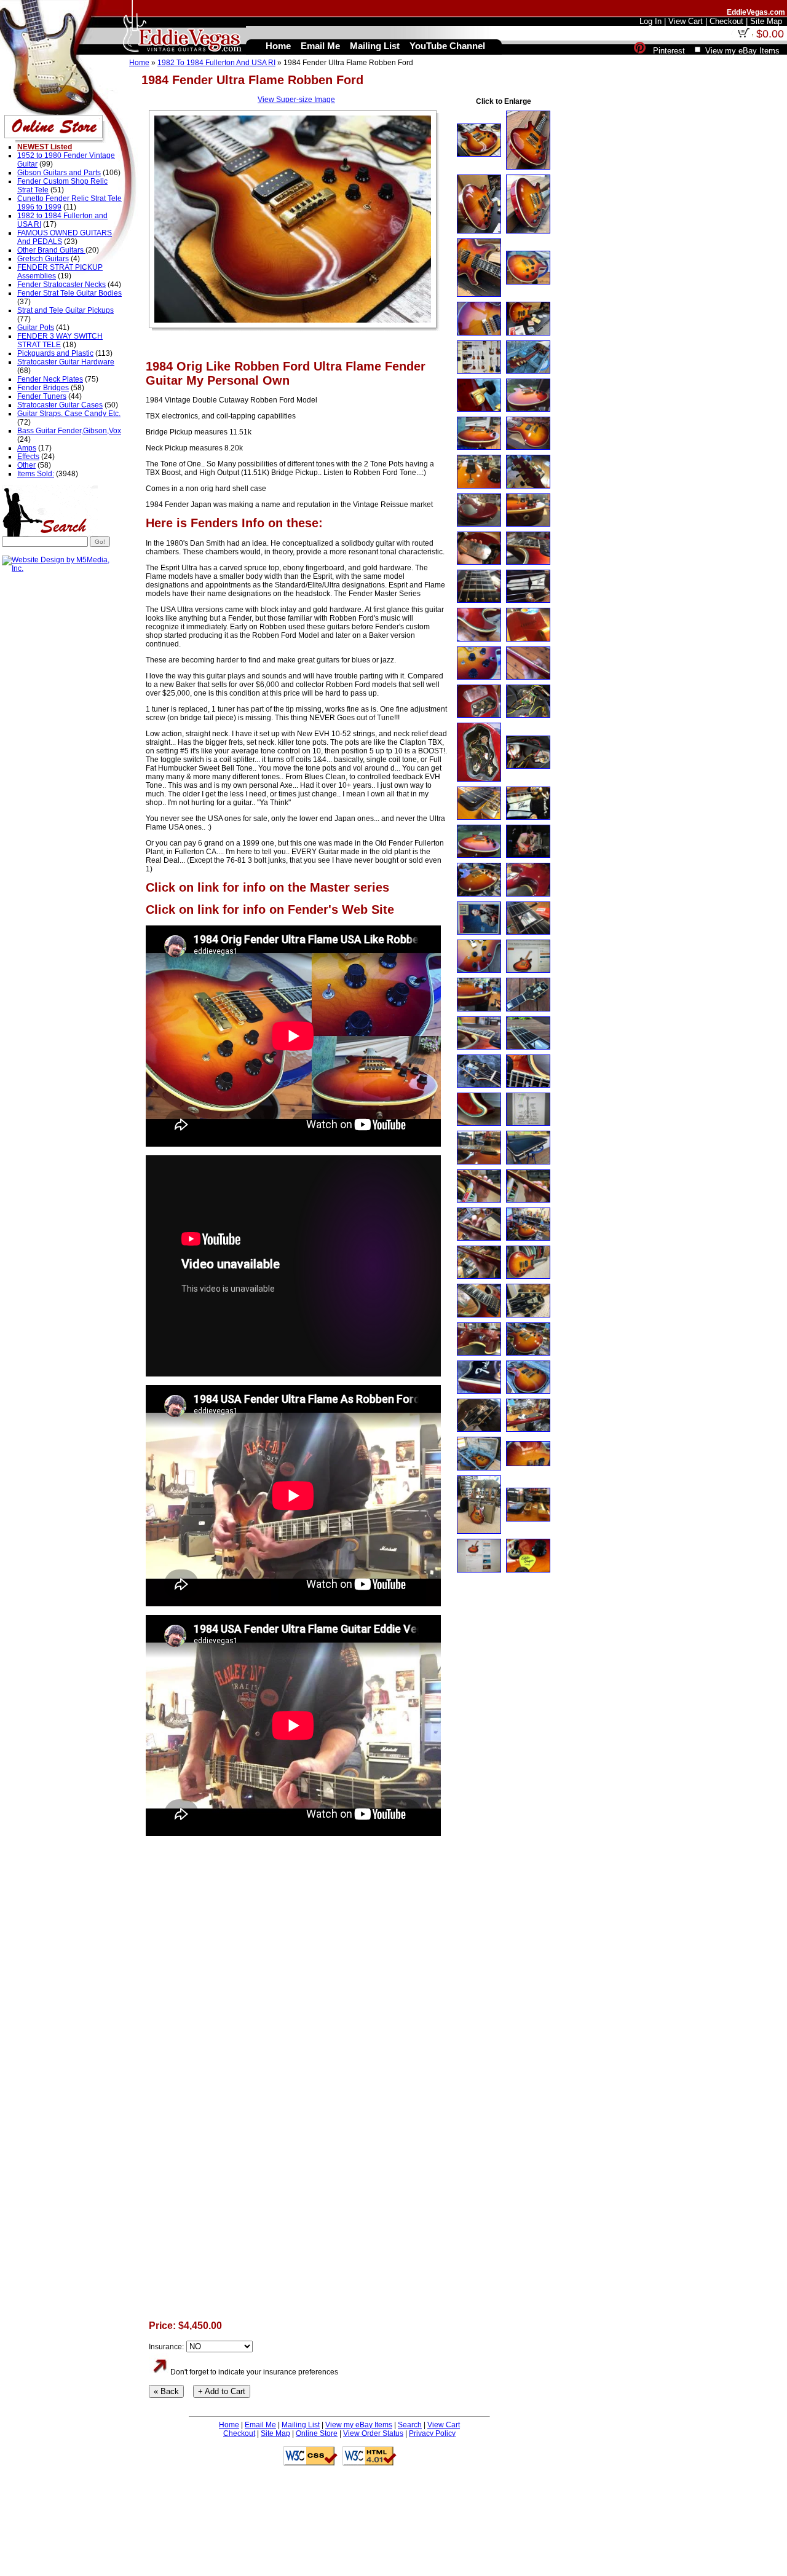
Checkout (239, 2433)
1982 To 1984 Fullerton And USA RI (216, 63)
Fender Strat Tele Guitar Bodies (69, 293)
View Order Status (373, 2433)
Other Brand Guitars (51, 250)
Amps (27, 448)
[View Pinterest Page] (640, 51)
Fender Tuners (42, 396)
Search (410, 2425)
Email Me (260, 2425)
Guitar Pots (36, 328)
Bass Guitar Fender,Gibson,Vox (69, 431)
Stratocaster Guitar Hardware (66, 362)
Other (26, 465)
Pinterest (669, 51)
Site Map (275, 2433)
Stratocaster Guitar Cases (60, 405)
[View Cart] (743, 35)
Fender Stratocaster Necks (61, 285)
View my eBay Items (359, 2425)
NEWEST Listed (45, 147)
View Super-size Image (296, 100)
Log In (651, 21)
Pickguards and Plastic (55, 353)
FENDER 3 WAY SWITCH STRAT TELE (60, 340)
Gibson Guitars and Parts (59, 173)
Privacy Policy (432, 2433)
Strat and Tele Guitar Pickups (65, 310)
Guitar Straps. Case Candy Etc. (69, 414)
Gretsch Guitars (43, 259)
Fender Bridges (43, 388)
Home (139, 63)
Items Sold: (36, 474)
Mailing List (301, 2425)
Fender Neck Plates (50, 379)
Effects (28, 457)
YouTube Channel (447, 46)
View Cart (444, 2425)
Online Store (317, 2433)
